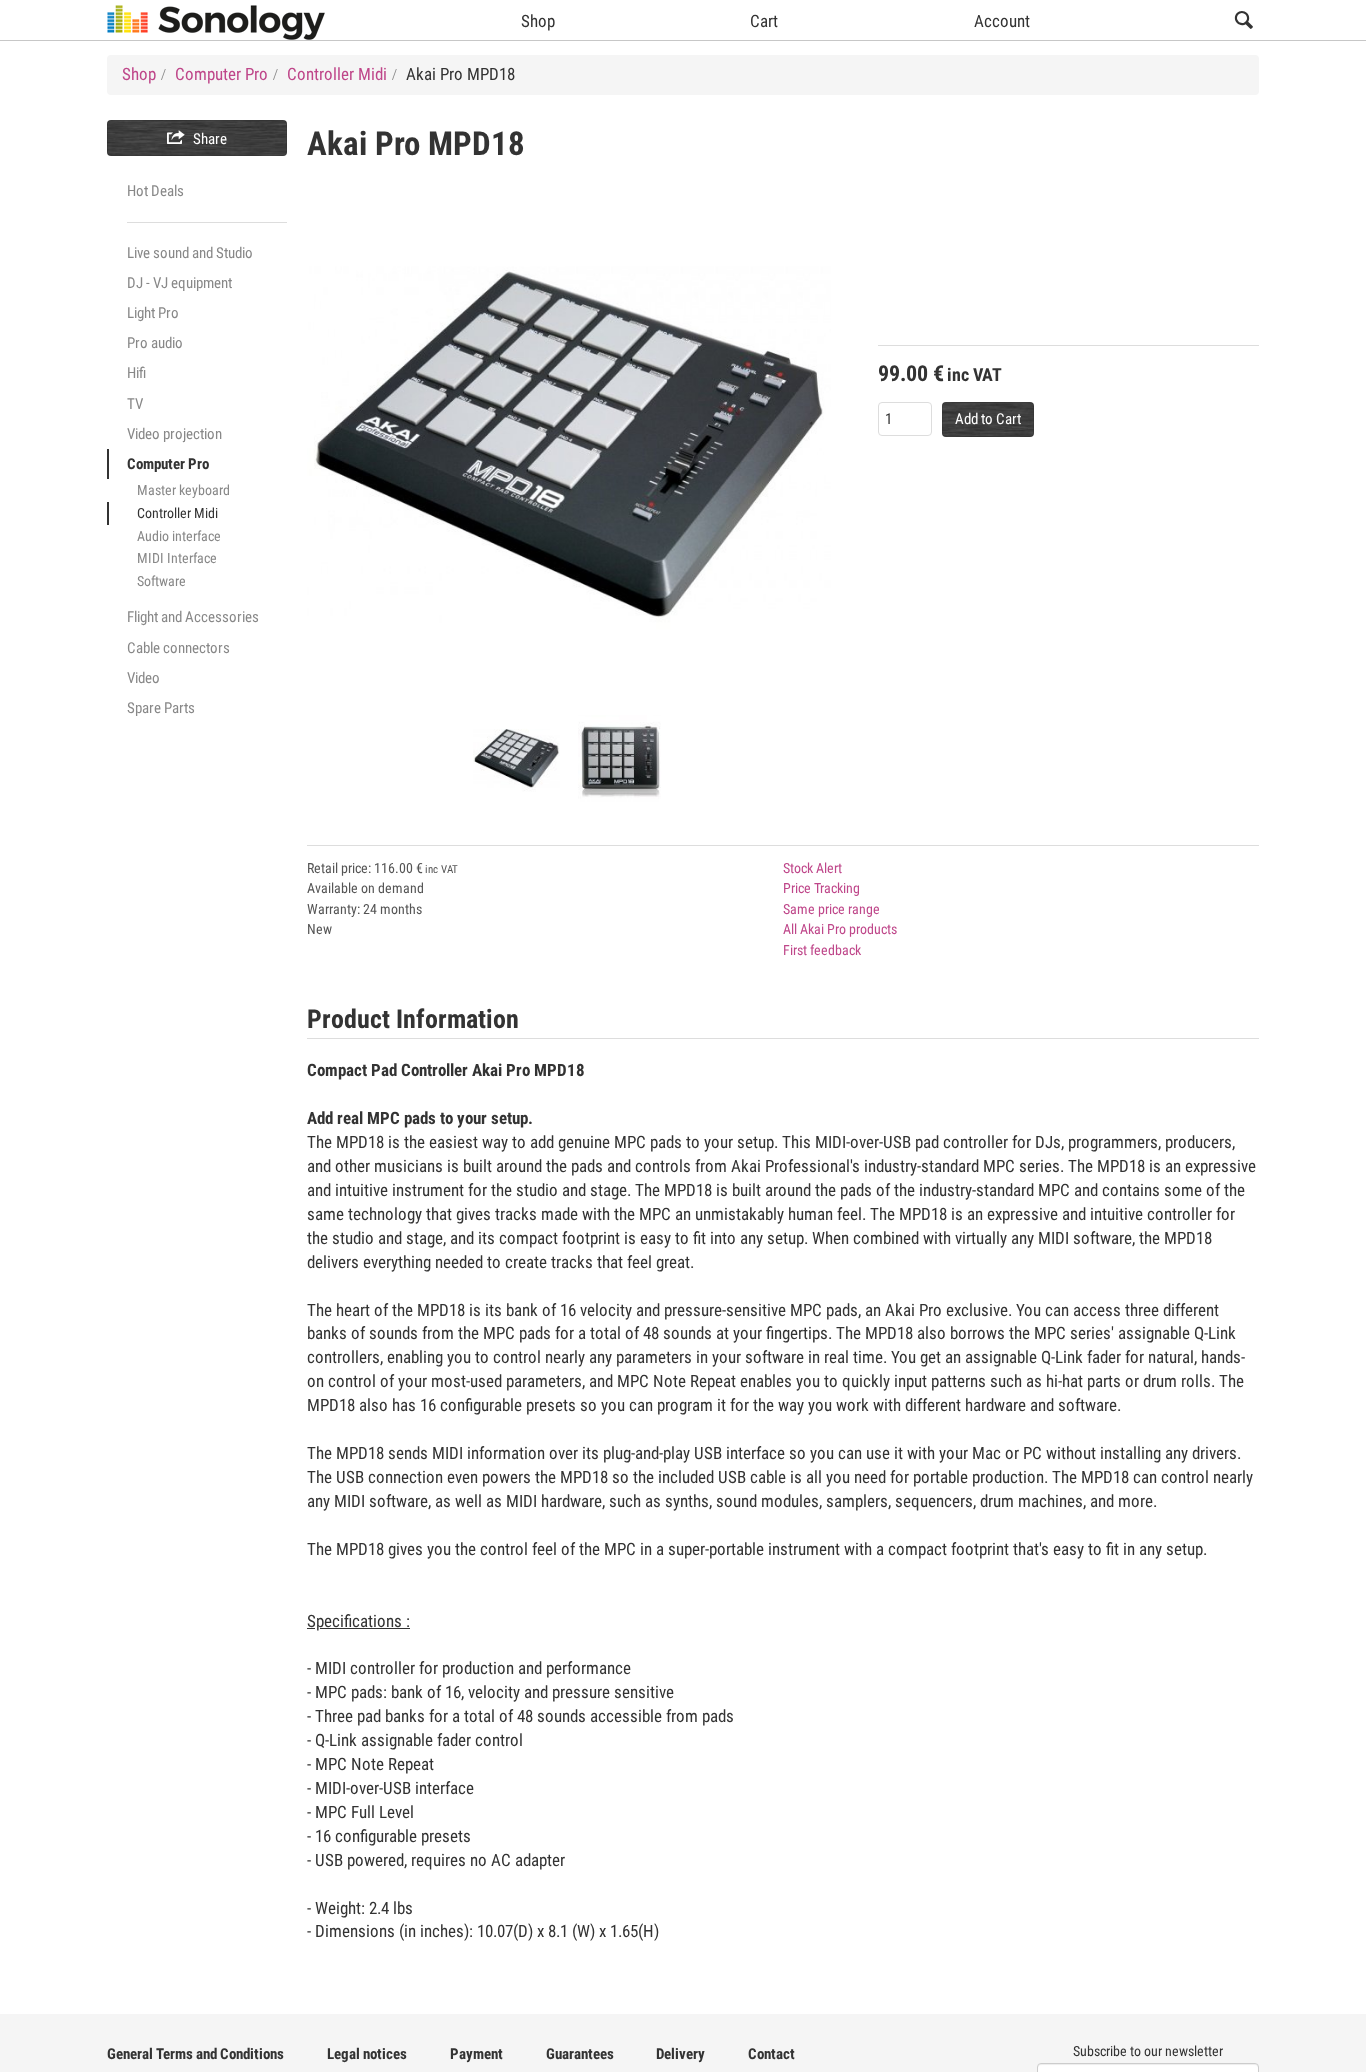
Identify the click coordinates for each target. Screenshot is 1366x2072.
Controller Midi (177, 513)
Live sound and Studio (190, 253)
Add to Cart (988, 419)
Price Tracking (821, 888)
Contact (771, 2054)
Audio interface (179, 536)
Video (143, 678)
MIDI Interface (177, 558)
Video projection (174, 434)
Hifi (136, 373)
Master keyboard (183, 490)
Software (161, 581)
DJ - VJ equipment (179, 283)
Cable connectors (178, 648)
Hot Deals (155, 191)
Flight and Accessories (193, 617)
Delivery (680, 2054)
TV (135, 404)
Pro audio (155, 343)
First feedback (822, 950)
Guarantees (580, 2054)
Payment (476, 2054)
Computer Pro (168, 464)
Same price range (831, 909)
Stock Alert (812, 868)
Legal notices (367, 2054)
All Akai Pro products (840, 929)
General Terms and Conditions (195, 2054)
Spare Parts (161, 708)
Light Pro (153, 313)
